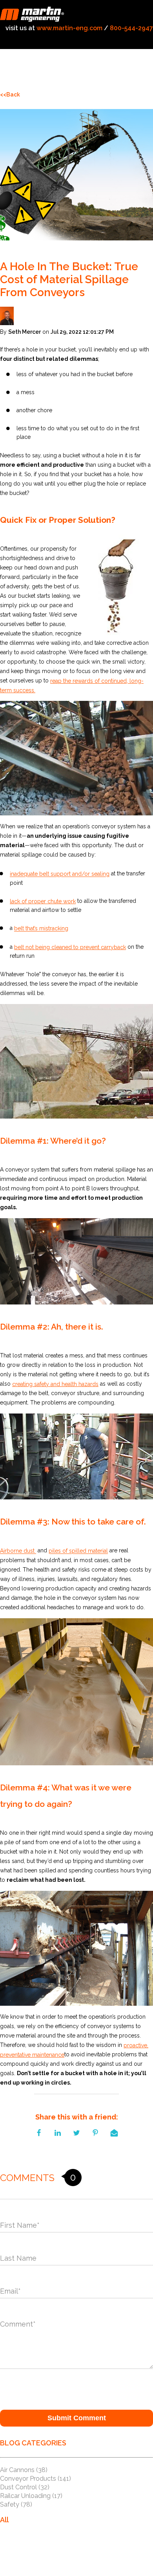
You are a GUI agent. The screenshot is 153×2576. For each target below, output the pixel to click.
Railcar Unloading (31, 2496)
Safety (16, 2504)
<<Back (10, 95)
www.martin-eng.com (69, 28)
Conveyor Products (36, 2479)
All (4, 2520)
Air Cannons (24, 2470)
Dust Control (25, 2487)
